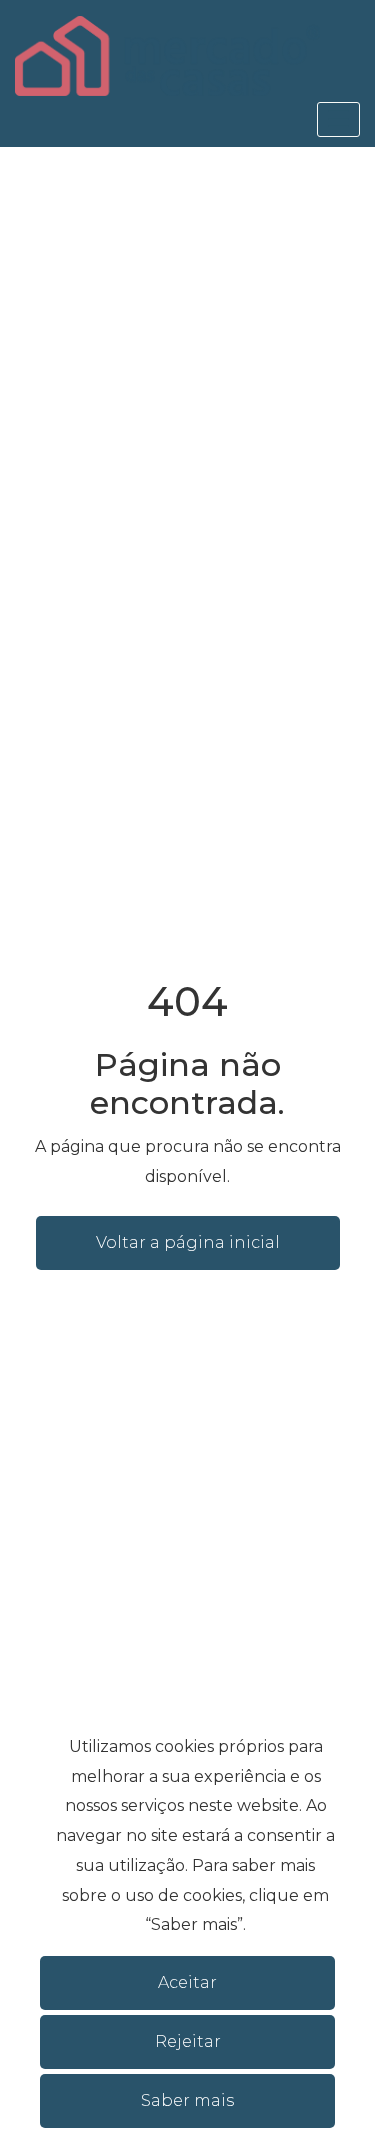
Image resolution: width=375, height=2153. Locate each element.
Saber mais (187, 2100)
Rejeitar (188, 2041)
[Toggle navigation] (338, 119)
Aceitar (187, 1982)
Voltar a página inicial (188, 1242)
